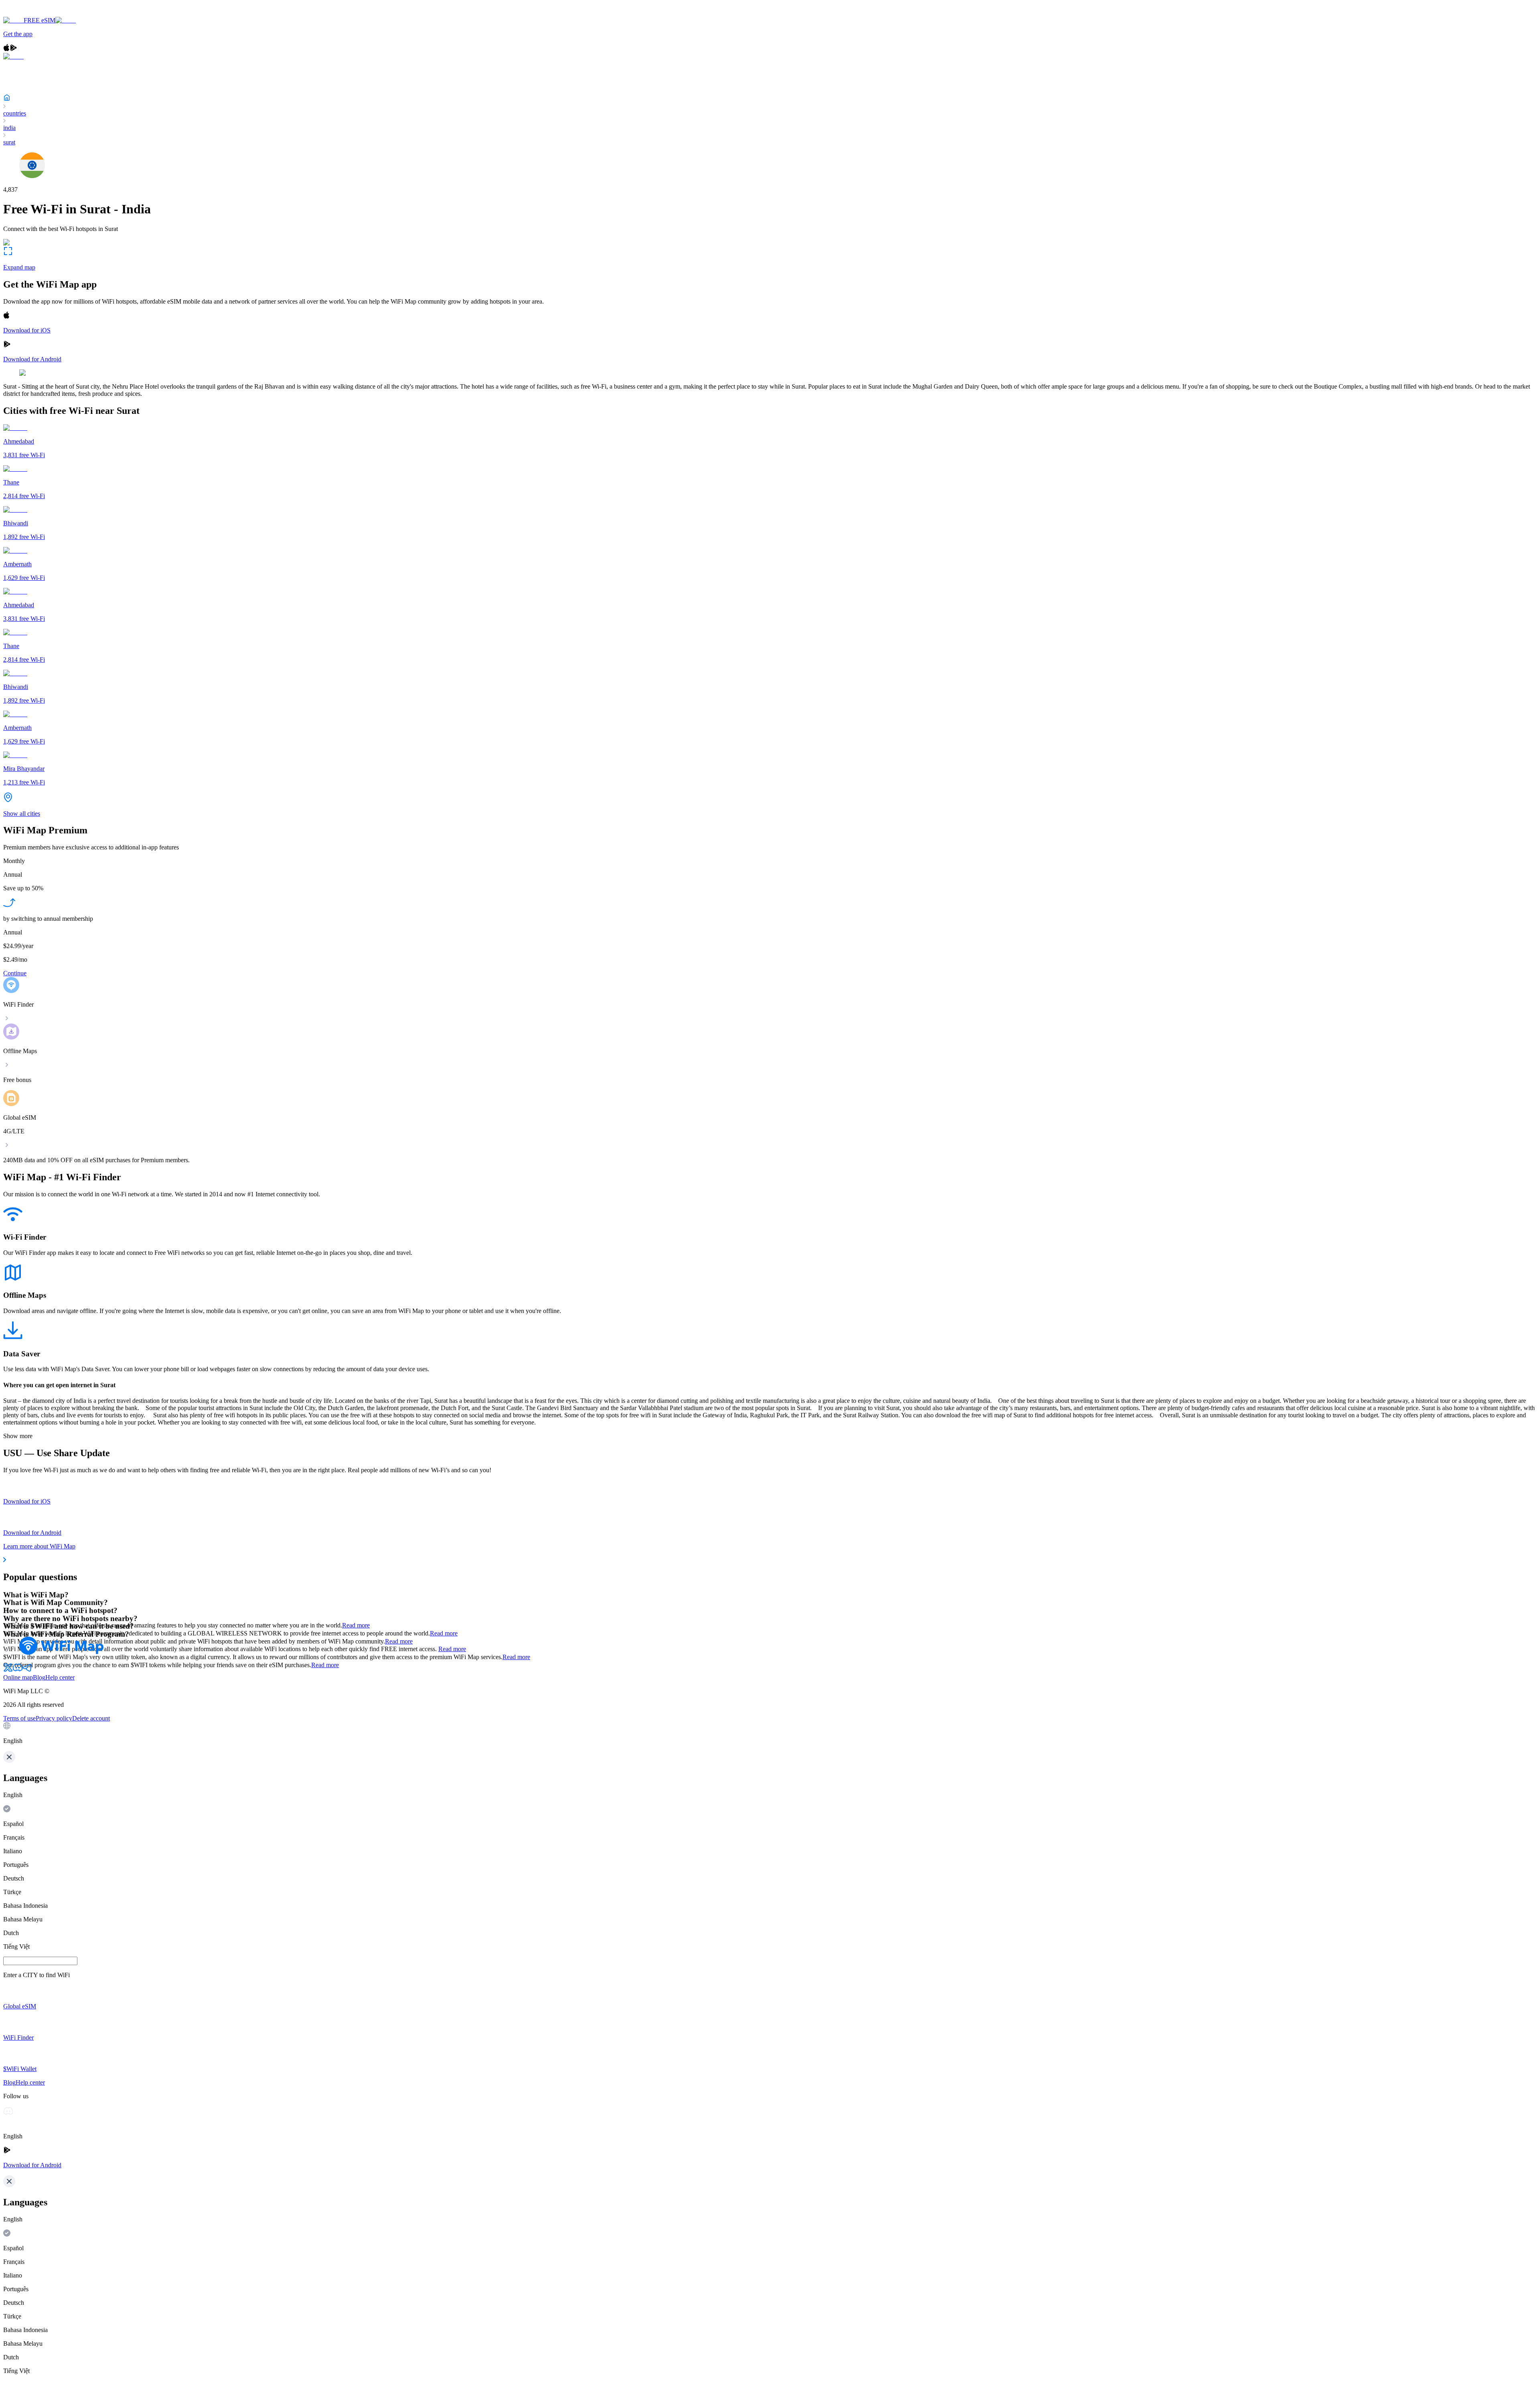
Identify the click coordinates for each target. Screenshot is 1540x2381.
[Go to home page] (31, 13)
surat (9, 142)
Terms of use (19, 1718)
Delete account (91, 1718)
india (9, 128)
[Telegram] (27, 1670)
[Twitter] (8, 1670)
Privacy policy (54, 1718)
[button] (770, 1733)
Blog (39, 1677)
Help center (60, 1677)
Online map (18, 1677)
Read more (356, 1625)
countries (15, 113)
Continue (15, 973)
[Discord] (18, 1670)
